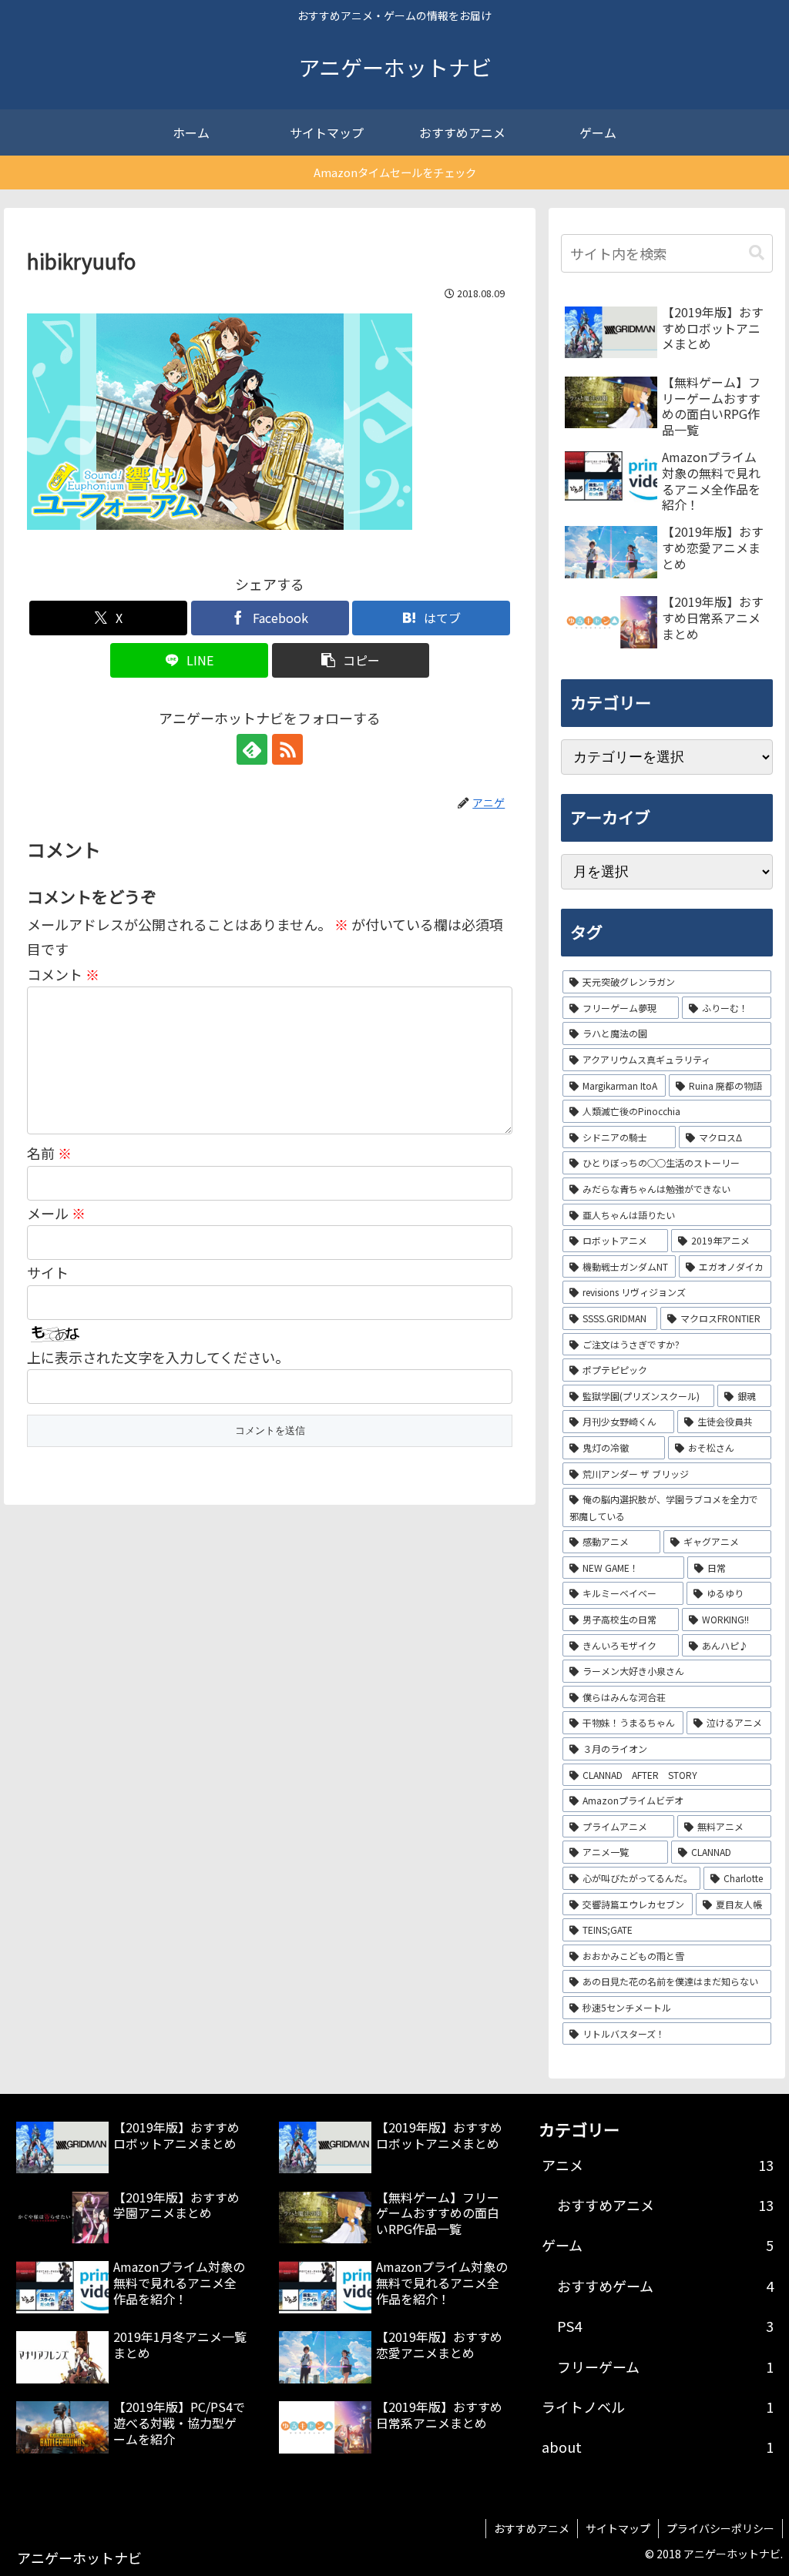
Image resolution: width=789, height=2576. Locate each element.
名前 (49, 1153)
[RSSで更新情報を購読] (287, 749)
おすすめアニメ (532, 2528)
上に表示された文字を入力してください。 (158, 1357)
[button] (351, 660)
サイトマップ (618, 2528)
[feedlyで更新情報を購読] (252, 749)
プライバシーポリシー (720, 2528)
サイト (48, 1272)
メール (56, 1213)
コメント (63, 974)
